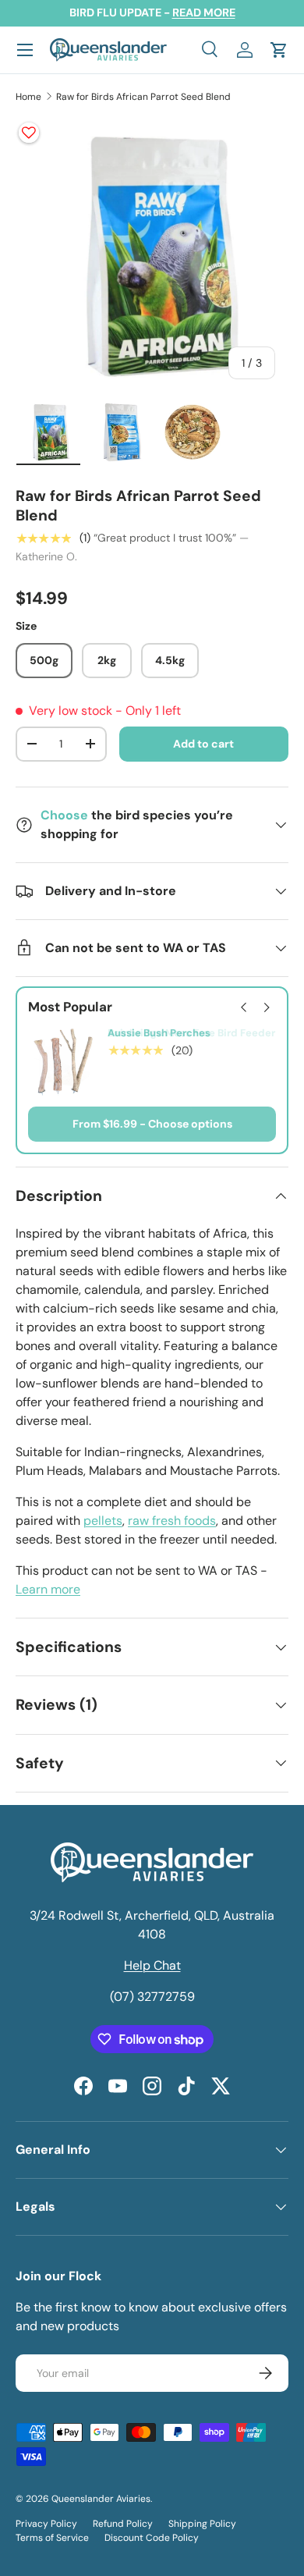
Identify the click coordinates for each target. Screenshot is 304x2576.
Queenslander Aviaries (101, 2499)
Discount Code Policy (152, 2538)
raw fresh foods (172, 1521)
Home (28, 97)
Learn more (48, 1589)
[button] (279, 50)
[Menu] (25, 50)
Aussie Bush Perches (159, 1033)
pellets (103, 1521)
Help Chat (152, 1965)
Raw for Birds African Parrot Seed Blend (143, 97)
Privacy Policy (46, 2524)
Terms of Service (52, 2538)
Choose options (190, 1124)
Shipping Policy (202, 2524)
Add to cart (203, 744)
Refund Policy (123, 2524)
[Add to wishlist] (29, 133)
